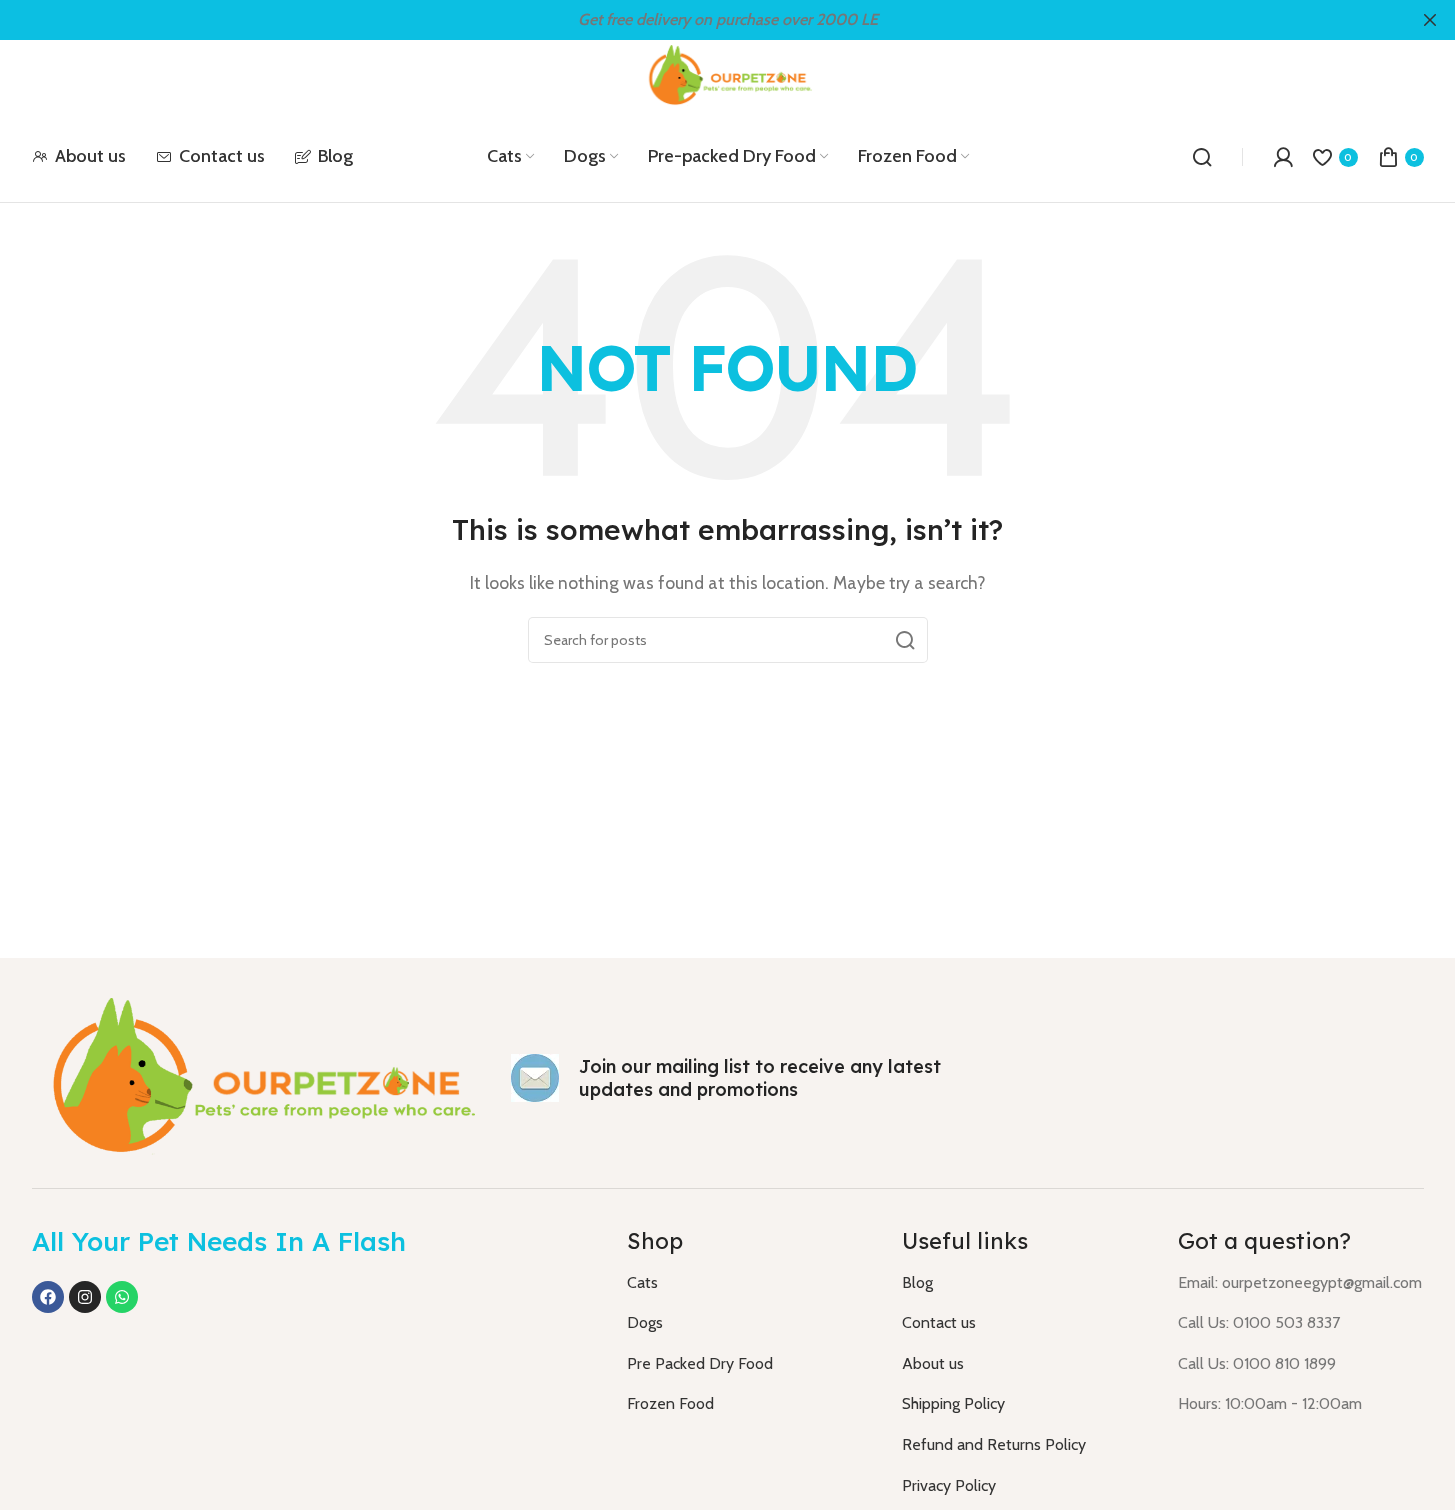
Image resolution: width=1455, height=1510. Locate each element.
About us (933, 1363)
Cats (642, 1282)
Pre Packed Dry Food (700, 1363)
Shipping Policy (953, 1403)
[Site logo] (728, 74)
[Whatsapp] (122, 1297)
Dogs (645, 1322)
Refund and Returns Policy (994, 1444)
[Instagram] (85, 1297)
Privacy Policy (949, 1485)
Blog (917, 1282)
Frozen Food (670, 1403)
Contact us (939, 1322)
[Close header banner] (1430, 20)
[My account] (1283, 157)
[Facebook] (48, 1297)
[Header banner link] (727, 20)
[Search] (1202, 157)
